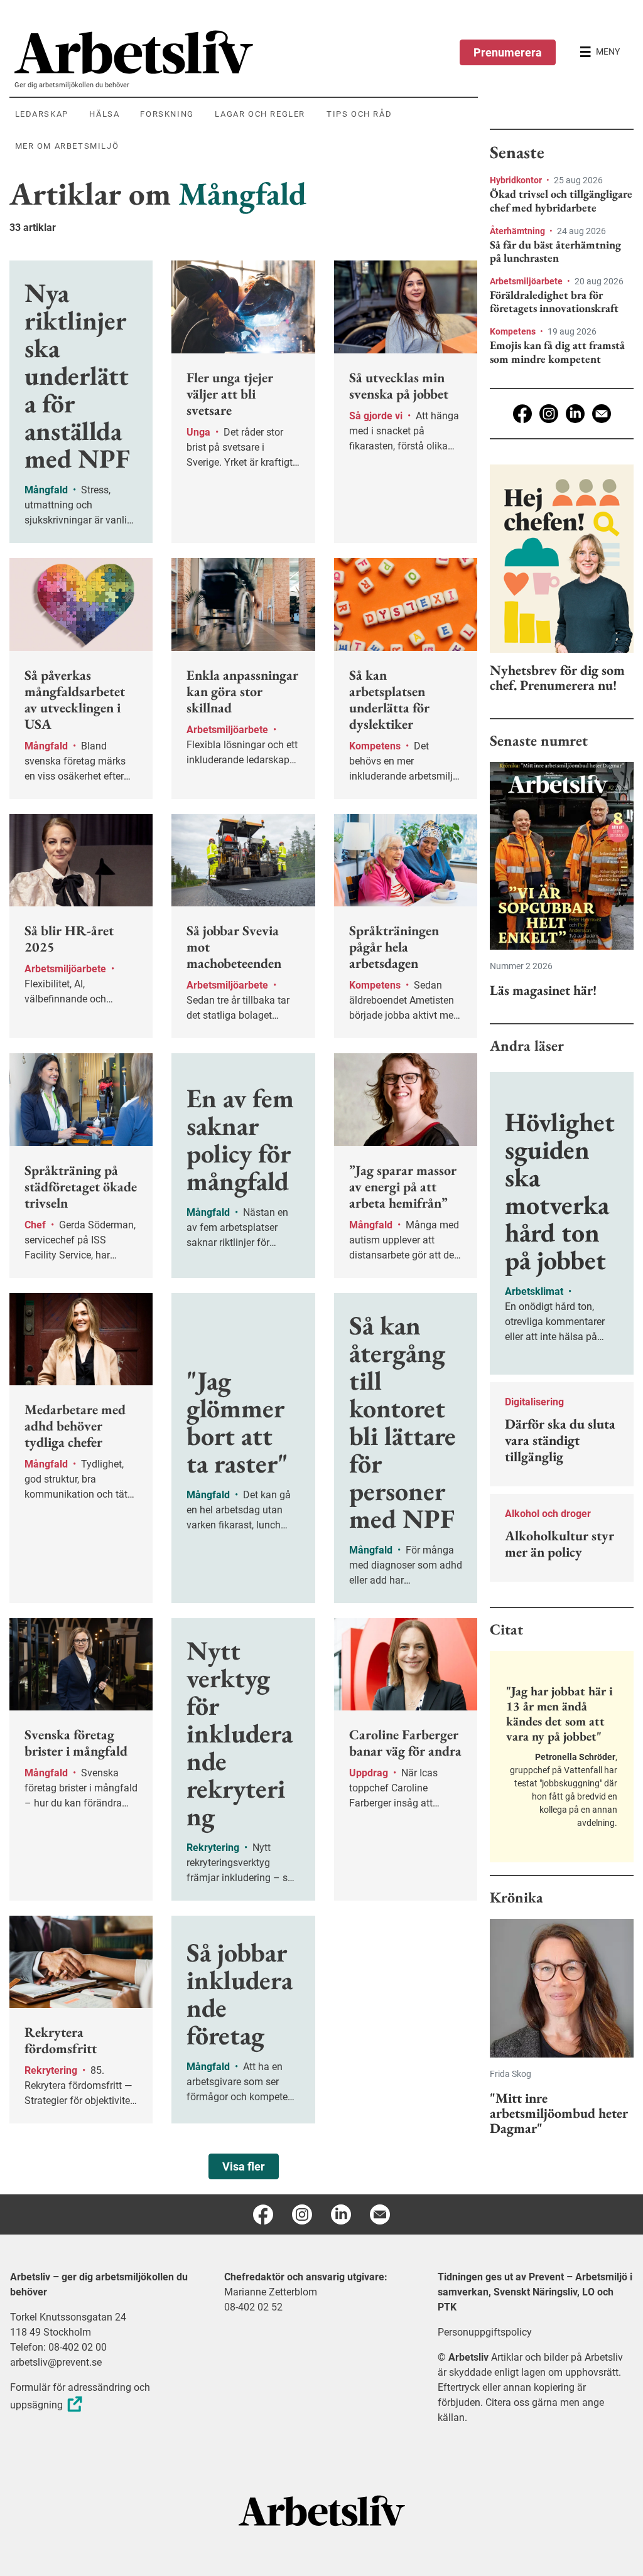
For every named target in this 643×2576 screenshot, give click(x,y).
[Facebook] (522, 414)
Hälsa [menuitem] (104, 114)
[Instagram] (549, 414)
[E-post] (602, 414)
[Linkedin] (575, 414)
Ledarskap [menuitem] (42, 114)
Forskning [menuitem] (167, 114)
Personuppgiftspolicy (485, 2332)
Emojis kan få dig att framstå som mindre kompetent (557, 352)
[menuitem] (246, 52)
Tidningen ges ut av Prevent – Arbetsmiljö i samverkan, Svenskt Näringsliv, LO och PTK (535, 2292)
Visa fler (244, 2166)
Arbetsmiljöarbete (527, 281)
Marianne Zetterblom (271, 2292)
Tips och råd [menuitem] (359, 114)
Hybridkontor (517, 180)
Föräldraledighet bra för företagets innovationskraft (554, 302)
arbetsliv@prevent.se (56, 2362)
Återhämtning (518, 231)
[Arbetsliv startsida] (322, 2510)
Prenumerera (508, 52)
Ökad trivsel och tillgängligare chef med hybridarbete (561, 201)
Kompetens (514, 331)
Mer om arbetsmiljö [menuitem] (67, 146)
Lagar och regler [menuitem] (260, 114)
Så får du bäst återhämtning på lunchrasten (555, 251)
